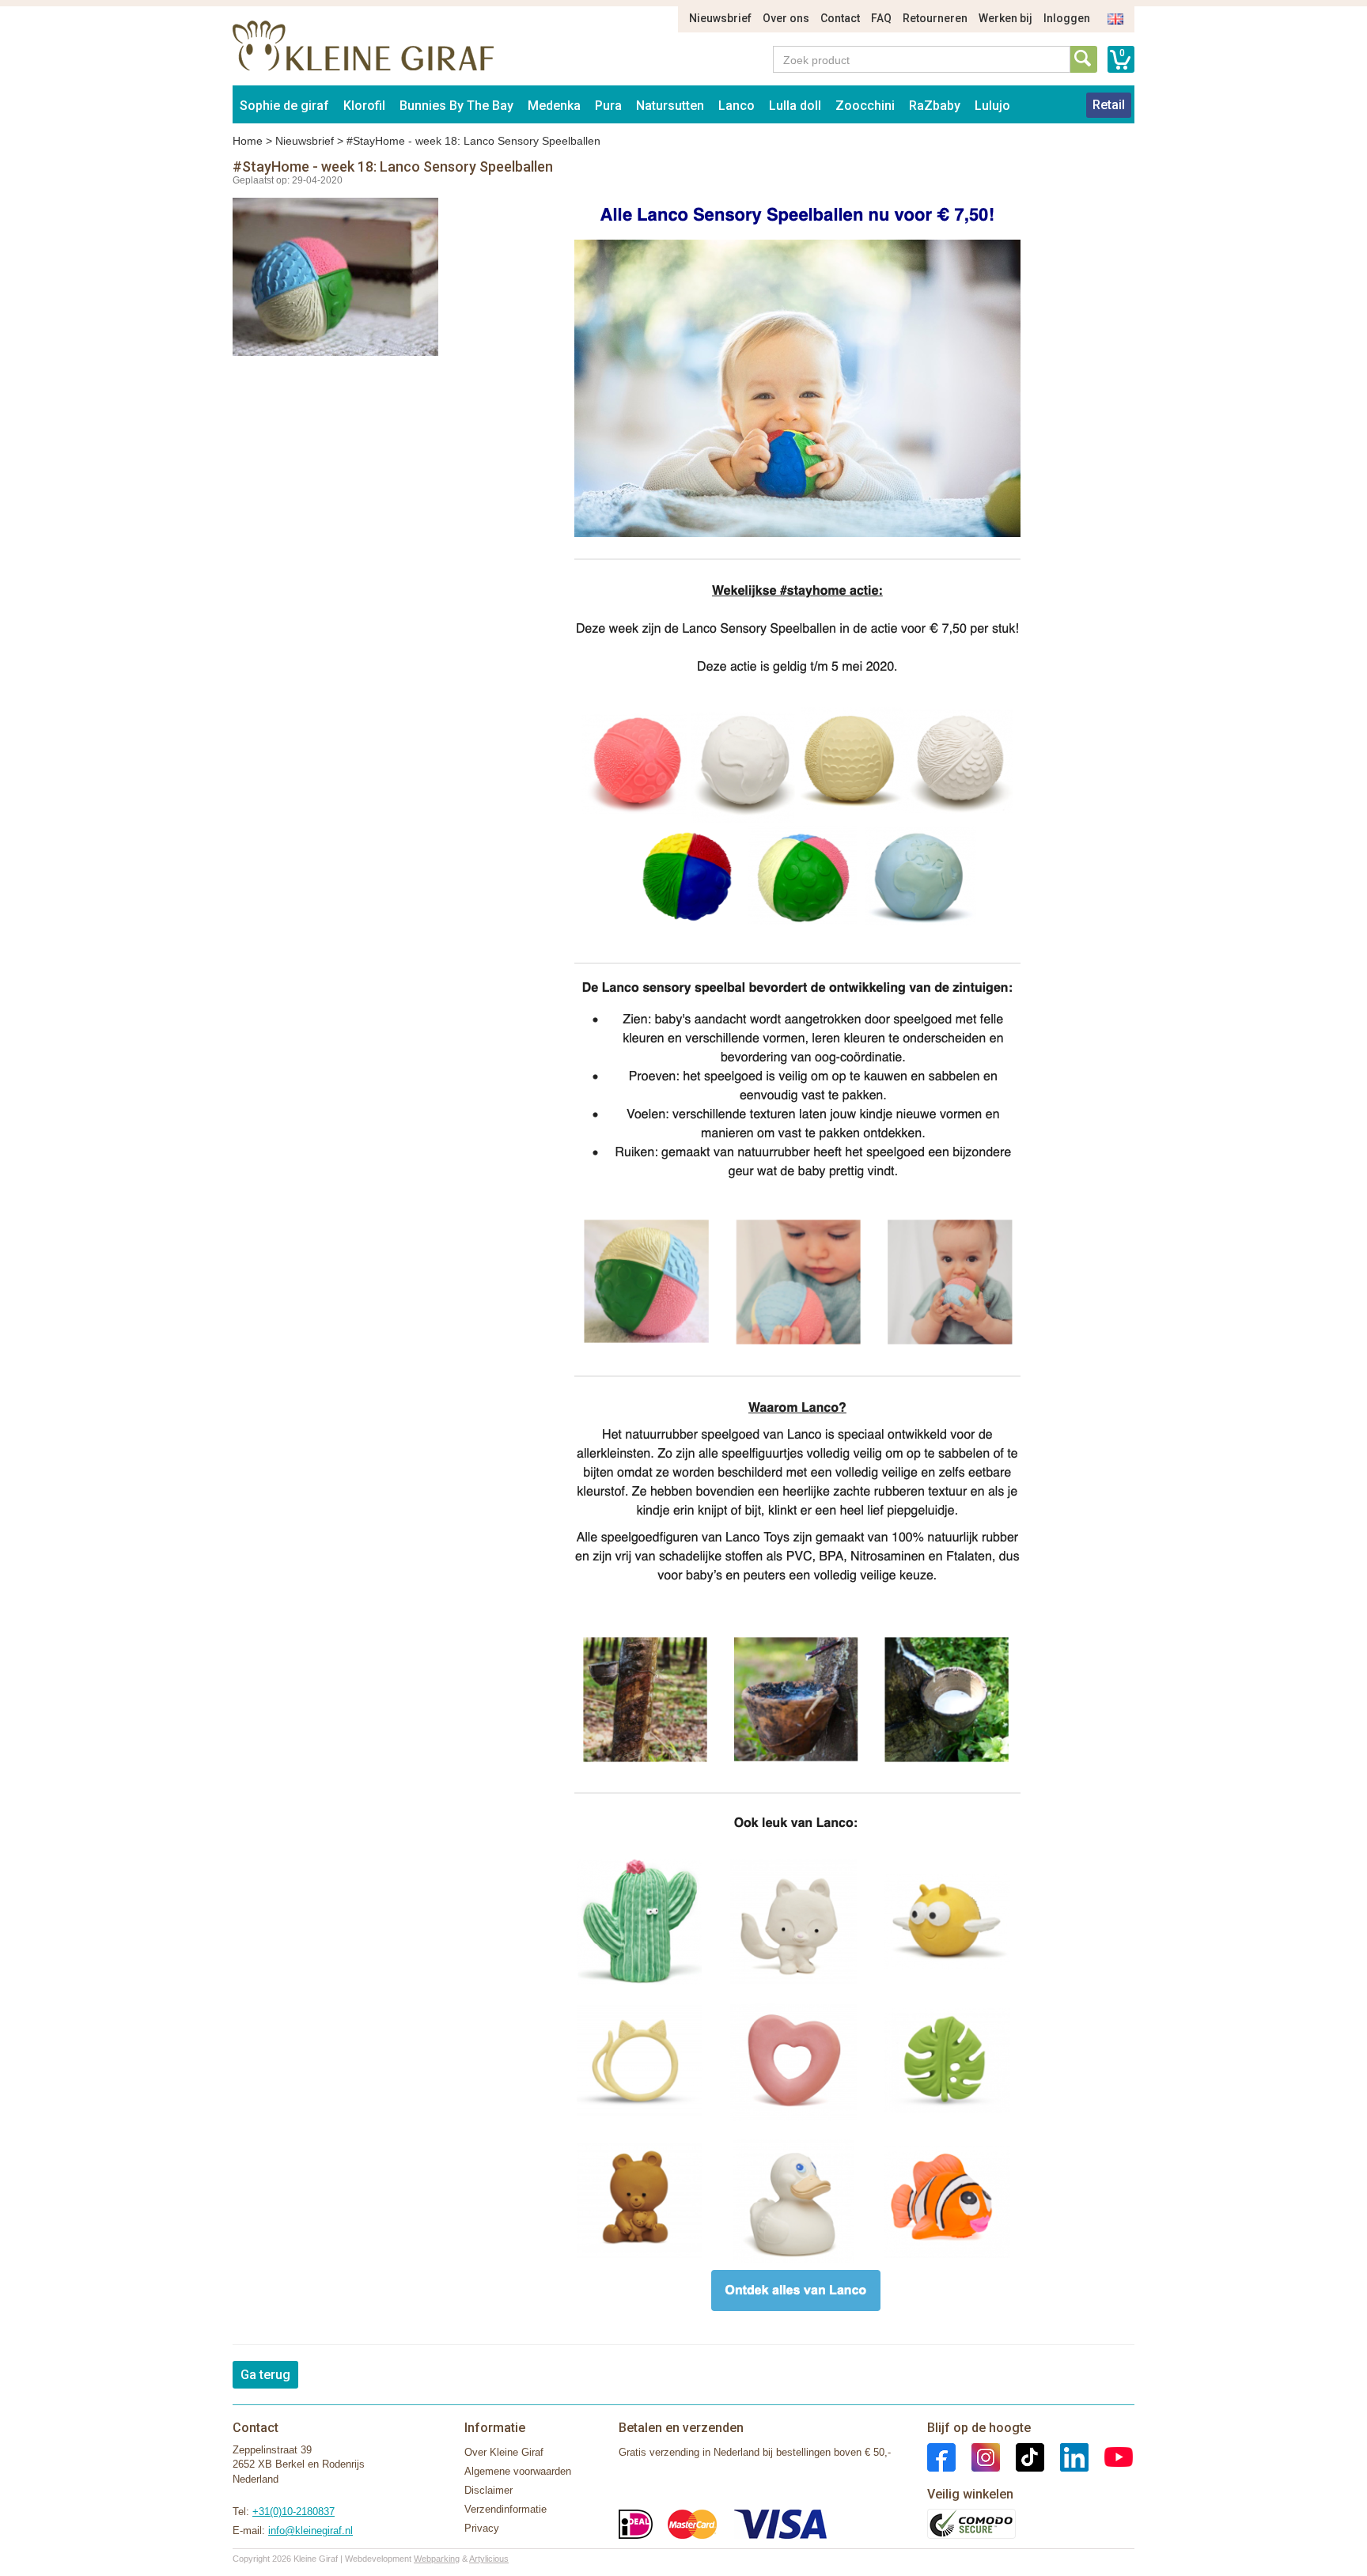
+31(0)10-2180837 (293, 2512)
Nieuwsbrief (720, 18)
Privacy (482, 2528)
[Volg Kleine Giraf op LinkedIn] (1066, 2456)
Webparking (437, 2559)
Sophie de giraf (284, 106)
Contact (840, 18)
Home (248, 141)
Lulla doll (795, 106)
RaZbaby (935, 106)
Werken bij (1005, 18)
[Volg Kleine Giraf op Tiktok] (1022, 2456)
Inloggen (1067, 18)
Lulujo (992, 106)
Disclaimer (488, 2490)
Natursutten (670, 106)
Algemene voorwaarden (518, 2471)
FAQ (881, 18)
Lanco (737, 106)
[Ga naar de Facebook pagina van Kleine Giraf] (941, 2456)
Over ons (786, 18)
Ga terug (265, 2375)
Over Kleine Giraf (504, 2452)
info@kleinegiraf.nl (311, 2531)
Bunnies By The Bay (456, 106)
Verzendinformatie (506, 2509)
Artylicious (489, 2559)
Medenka (554, 106)
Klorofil (364, 106)
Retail (1109, 105)
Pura (608, 106)
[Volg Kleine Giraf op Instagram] (978, 2456)
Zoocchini (865, 106)
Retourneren (935, 18)
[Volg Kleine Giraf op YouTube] (1111, 2456)
